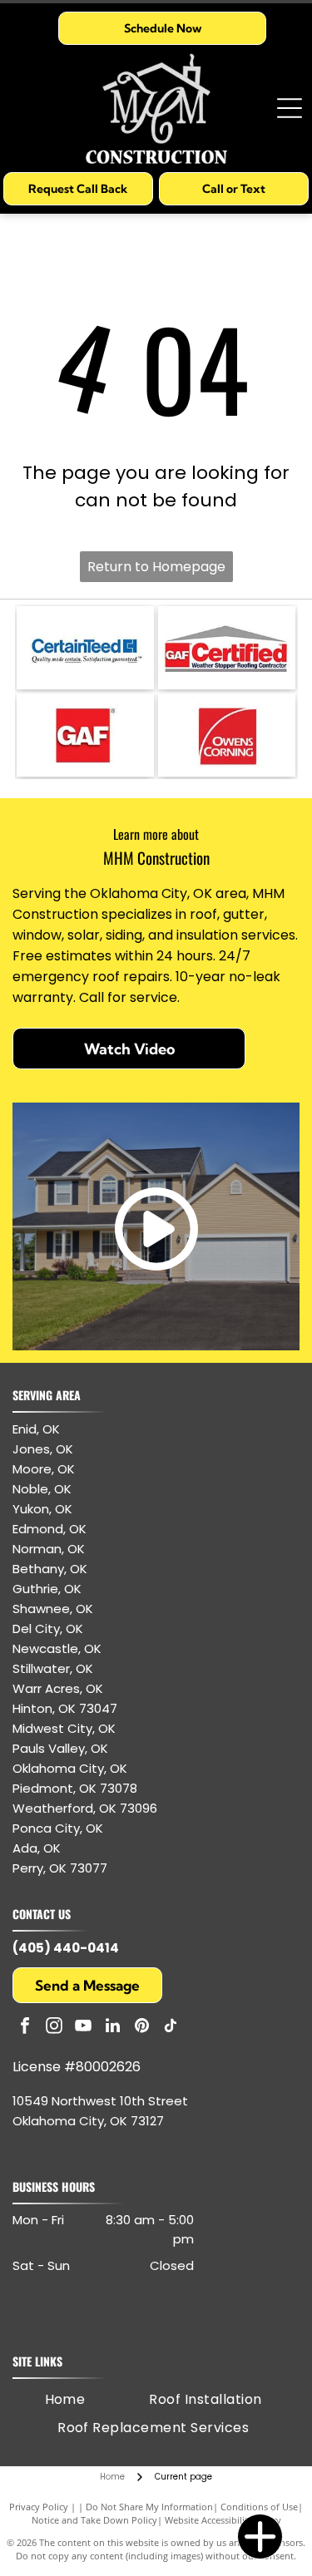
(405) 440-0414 (66, 1948)
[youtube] (83, 2028)
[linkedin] (112, 2028)
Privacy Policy (39, 2507)
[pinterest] (141, 2028)
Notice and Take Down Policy (94, 2520)
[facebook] (25, 2028)
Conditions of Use (259, 2507)
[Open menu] (290, 108)
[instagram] (54, 2028)
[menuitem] (65, 2400)
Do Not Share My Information (149, 2507)
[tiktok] (171, 2028)
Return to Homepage (156, 567)
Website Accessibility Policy (223, 2520)
